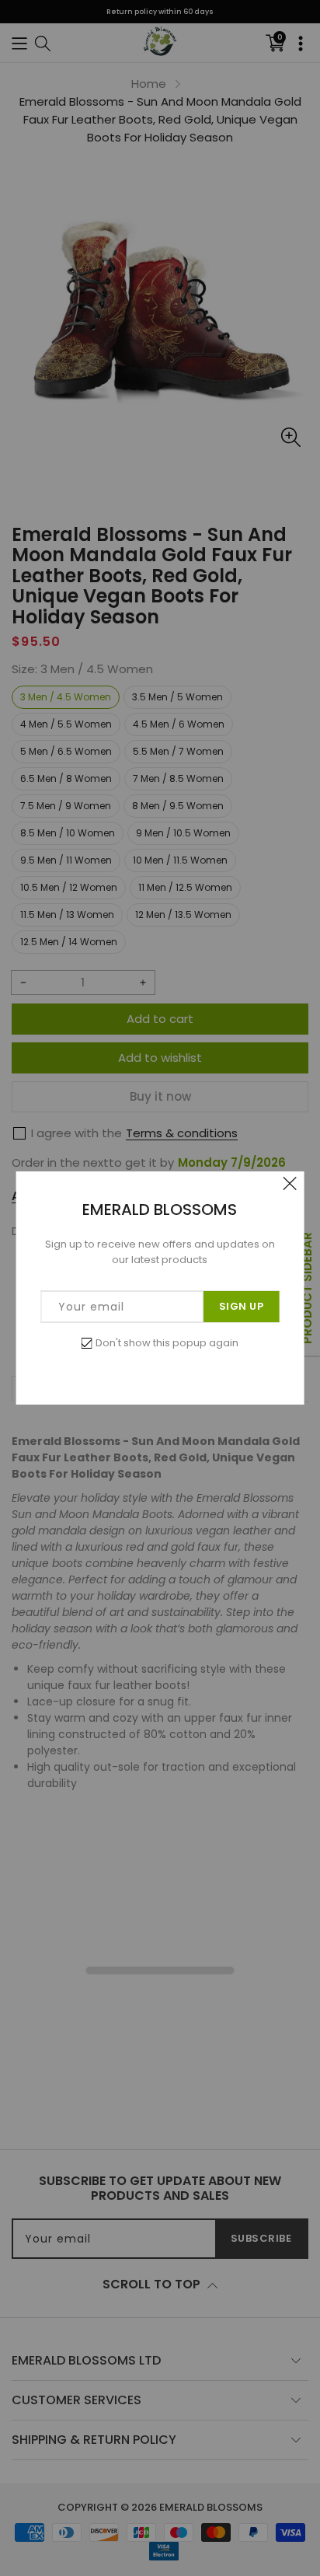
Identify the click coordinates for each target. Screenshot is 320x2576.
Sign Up (242, 1306)
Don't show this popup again (167, 1343)
